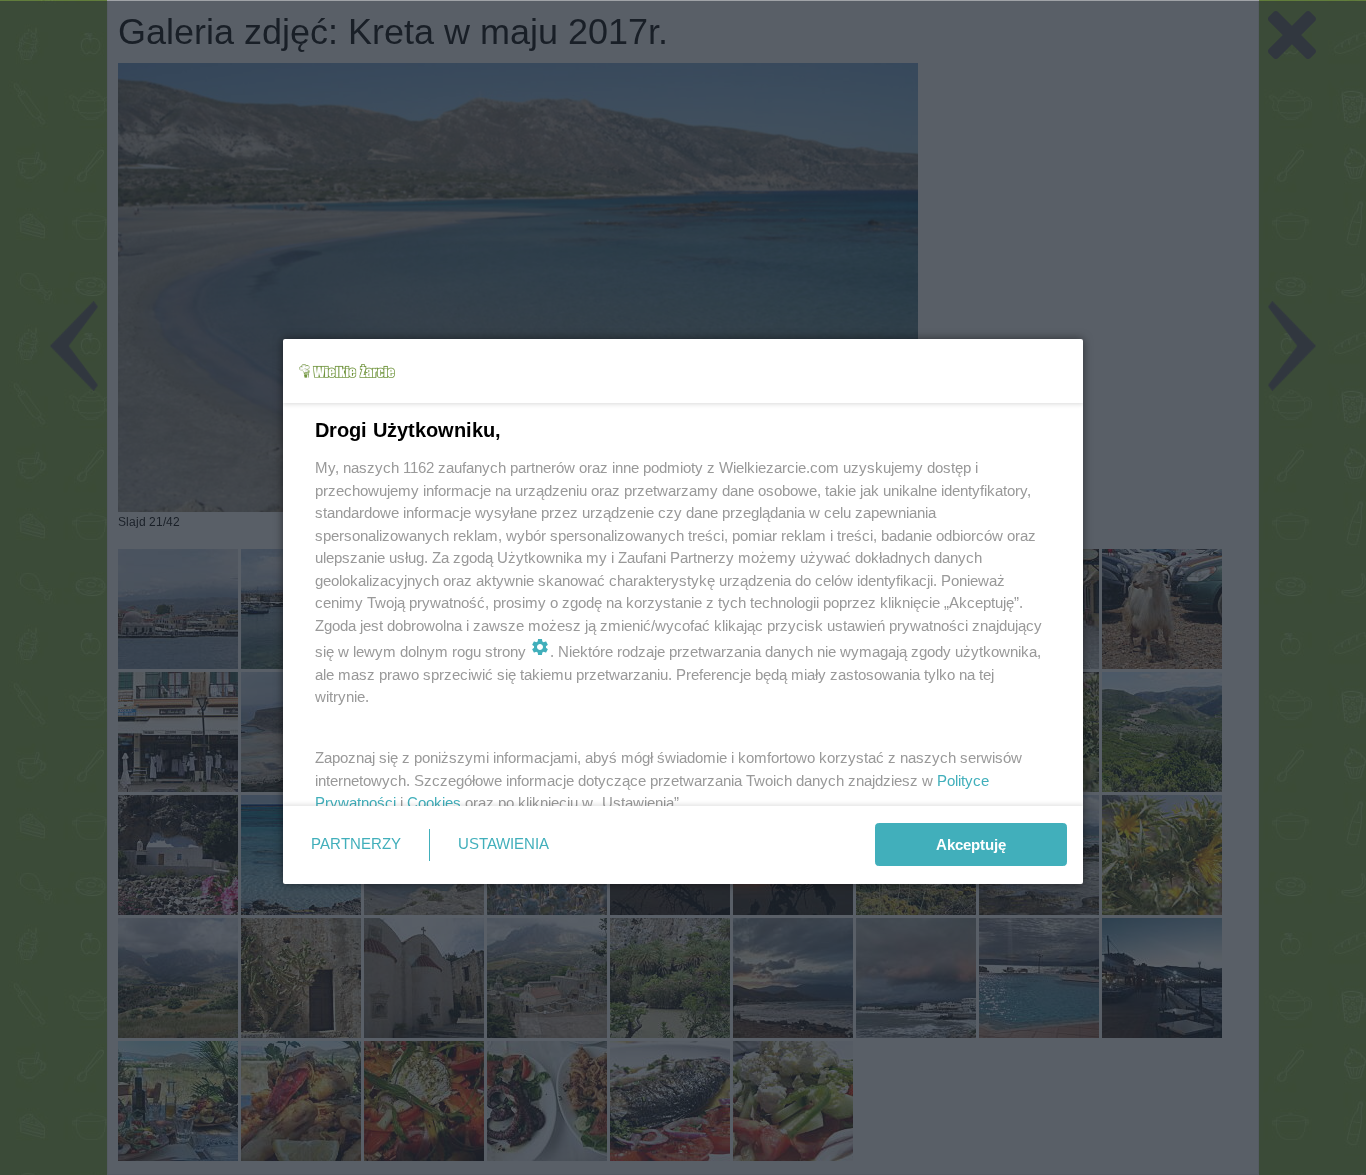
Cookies (434, 802)
